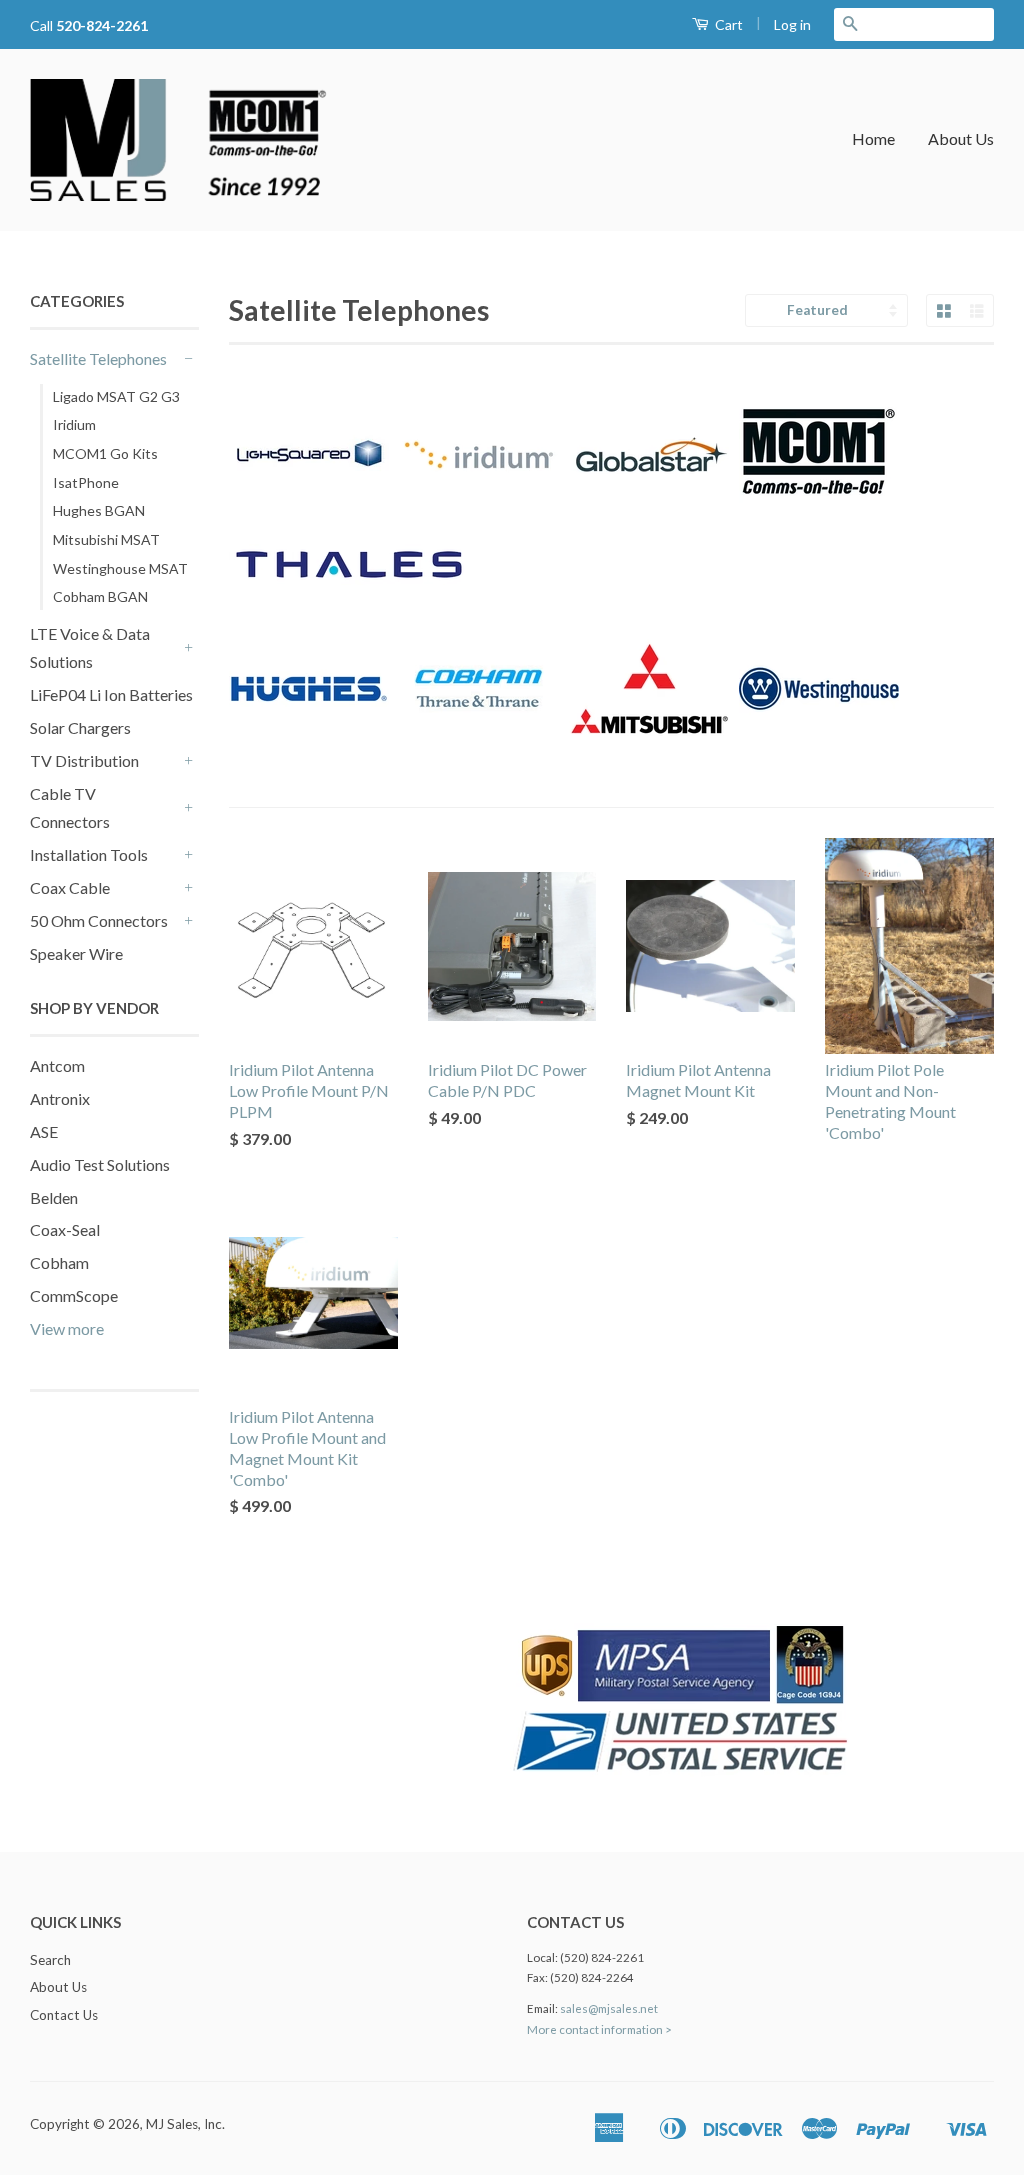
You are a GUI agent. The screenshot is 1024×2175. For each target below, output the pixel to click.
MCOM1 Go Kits (105, 453)
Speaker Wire (76, 953)
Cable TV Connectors (70, 808)
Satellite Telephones (98, 358)
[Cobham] (479, 762)
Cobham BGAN (100, 596)
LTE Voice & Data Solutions (90, 648)
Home (873, 138)
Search (50, 1960)
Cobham (59, 1262)
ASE (44, 1131)
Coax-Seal (65, 1229)
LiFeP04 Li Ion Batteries (111, 694)
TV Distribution (84, 760)
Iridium (74, 424)
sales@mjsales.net (609, 2008)
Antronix (60, 1098)
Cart (727, 24)
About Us (961, 138)
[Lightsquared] (311, 528)
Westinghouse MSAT (120, 568)
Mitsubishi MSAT (106, 539)
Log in (792, 24)
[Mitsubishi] (649, 762)
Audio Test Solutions (100, 1164)
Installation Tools (89, 854)
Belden (54, 1197)
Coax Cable (70, 887)
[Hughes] (311, 762)
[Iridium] (479, 528)
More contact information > (599, 2029)
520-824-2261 (102, 25)
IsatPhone (86, 482)
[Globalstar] (649, 528)
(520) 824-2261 (602, 1957)
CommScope (74, 1295)
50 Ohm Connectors (99, 920)
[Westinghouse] (816, 762)
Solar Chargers (80, 727)
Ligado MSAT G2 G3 (116, 396)
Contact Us (64, 2015)
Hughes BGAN (99, 510)
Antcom (57, 1065)
